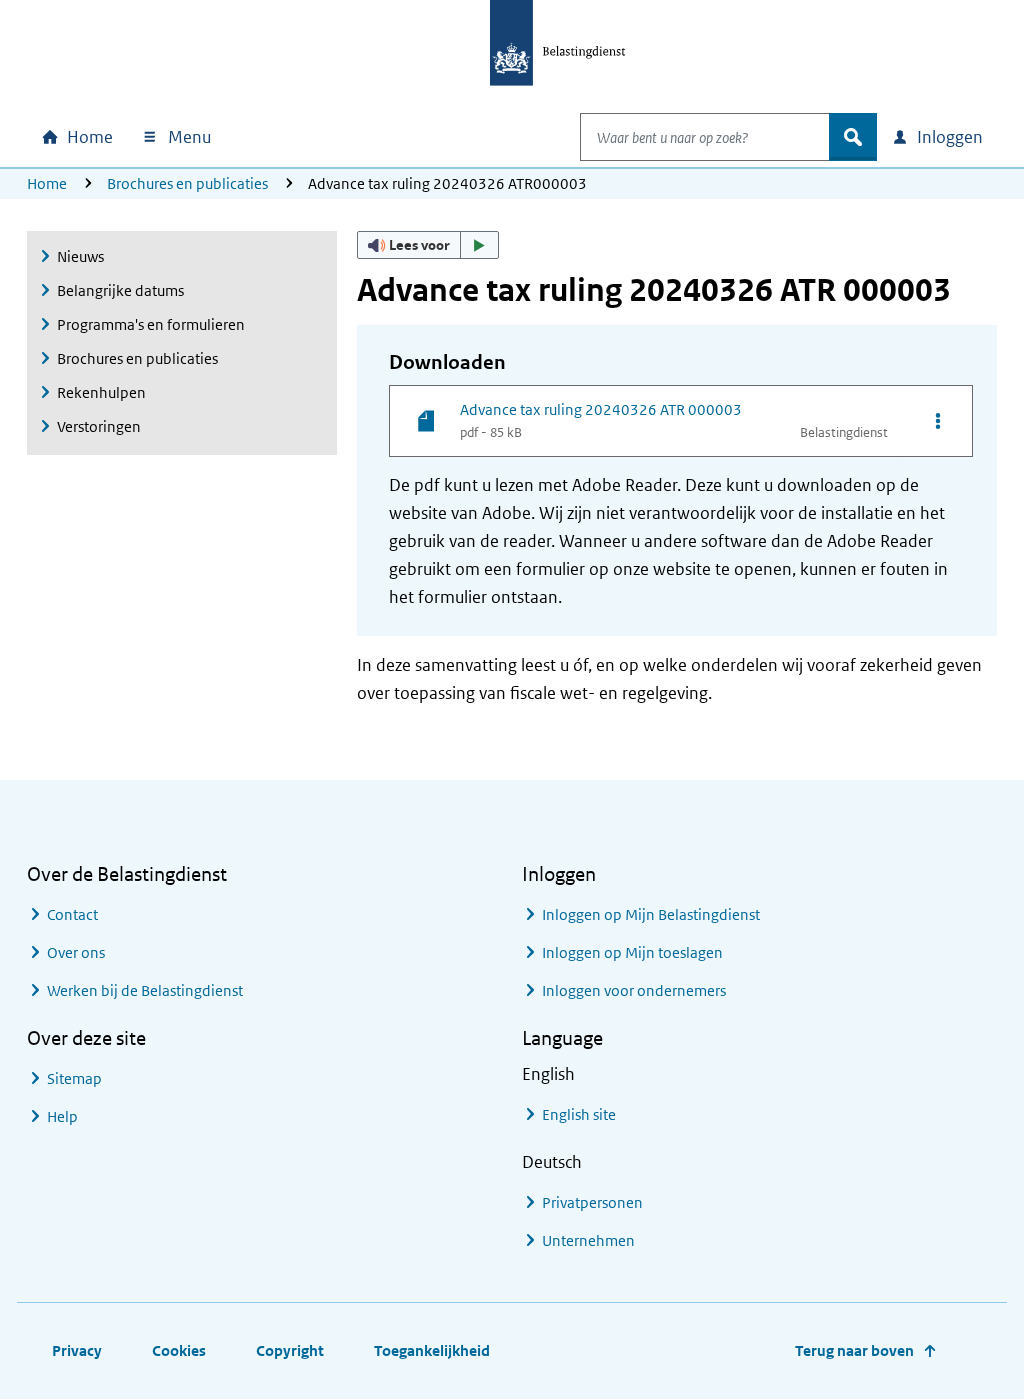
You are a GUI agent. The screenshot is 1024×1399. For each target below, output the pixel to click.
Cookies (179, 1350)
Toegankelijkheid (432, 1350)
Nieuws (80, 256)
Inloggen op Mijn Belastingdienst (651, 914)
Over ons (76, 952)
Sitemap (74, 1078)
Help (62, 1116)
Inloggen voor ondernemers (634, 990)
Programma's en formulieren (151, 324)
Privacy (77, 1350)
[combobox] (705, 137)
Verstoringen (99, 426)
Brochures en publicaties (187, 183)
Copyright (290, 1350)
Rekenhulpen (101, 392)
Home (47, 183)
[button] (428, 245)
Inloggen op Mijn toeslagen (632, 952)
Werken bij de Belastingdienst (145, 990)
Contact (72, 914)
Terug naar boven (854, 1350)
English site (579, 1114)
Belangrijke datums (120, 290)
